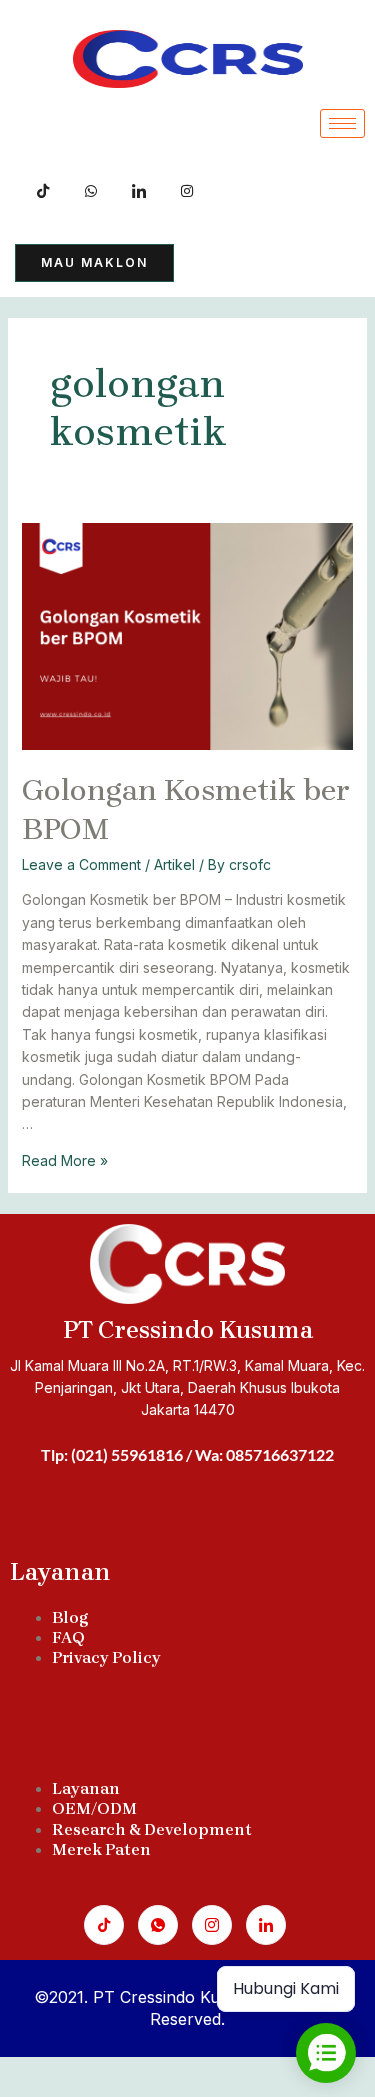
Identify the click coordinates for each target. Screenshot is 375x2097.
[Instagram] (212, 1925)
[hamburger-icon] (342, 123)
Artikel (174, 864)
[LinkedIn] (139, 188)
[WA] (91, 188)
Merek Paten (101, 1849)
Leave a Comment (81, 864)
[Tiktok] (43, 188)
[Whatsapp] (158, 1925)
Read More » (65, 1160)
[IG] (187, 188)
